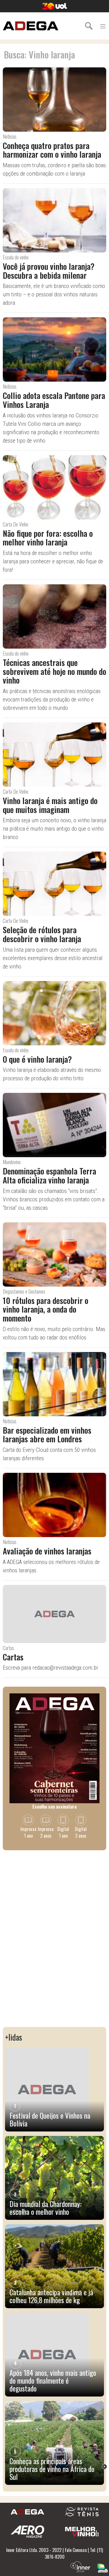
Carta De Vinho (16, 524)
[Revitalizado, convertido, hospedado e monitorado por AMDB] (103, 2568)
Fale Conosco (76, 2550)
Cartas (8, 1648)
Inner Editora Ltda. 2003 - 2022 (34, 2550)
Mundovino (12, 1162)
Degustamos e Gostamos (24, 1291)
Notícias (10, 136)
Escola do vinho (16, 257)
